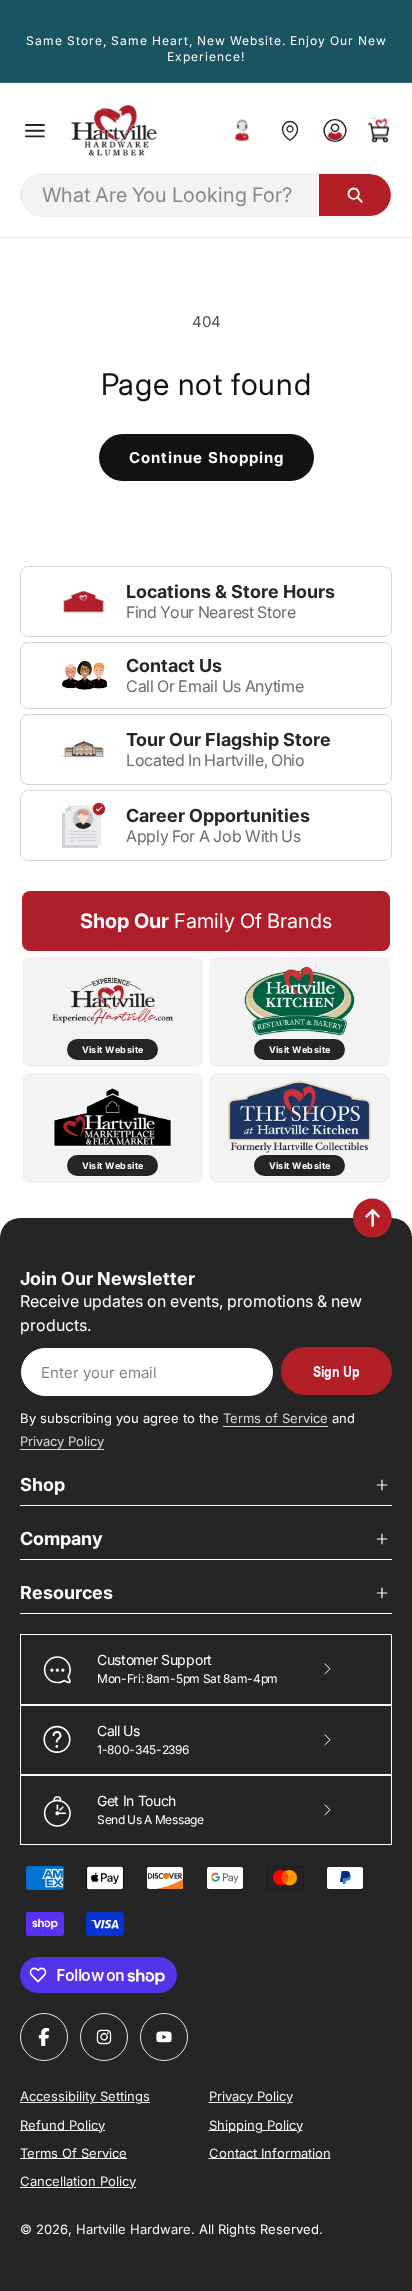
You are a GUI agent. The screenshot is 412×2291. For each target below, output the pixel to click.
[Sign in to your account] (334, 130)
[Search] (355, 195)
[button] (35, 131)
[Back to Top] (372, 1218)
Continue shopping (206, 457)
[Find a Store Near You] (289, 130)
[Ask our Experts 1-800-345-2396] (242, 131)
